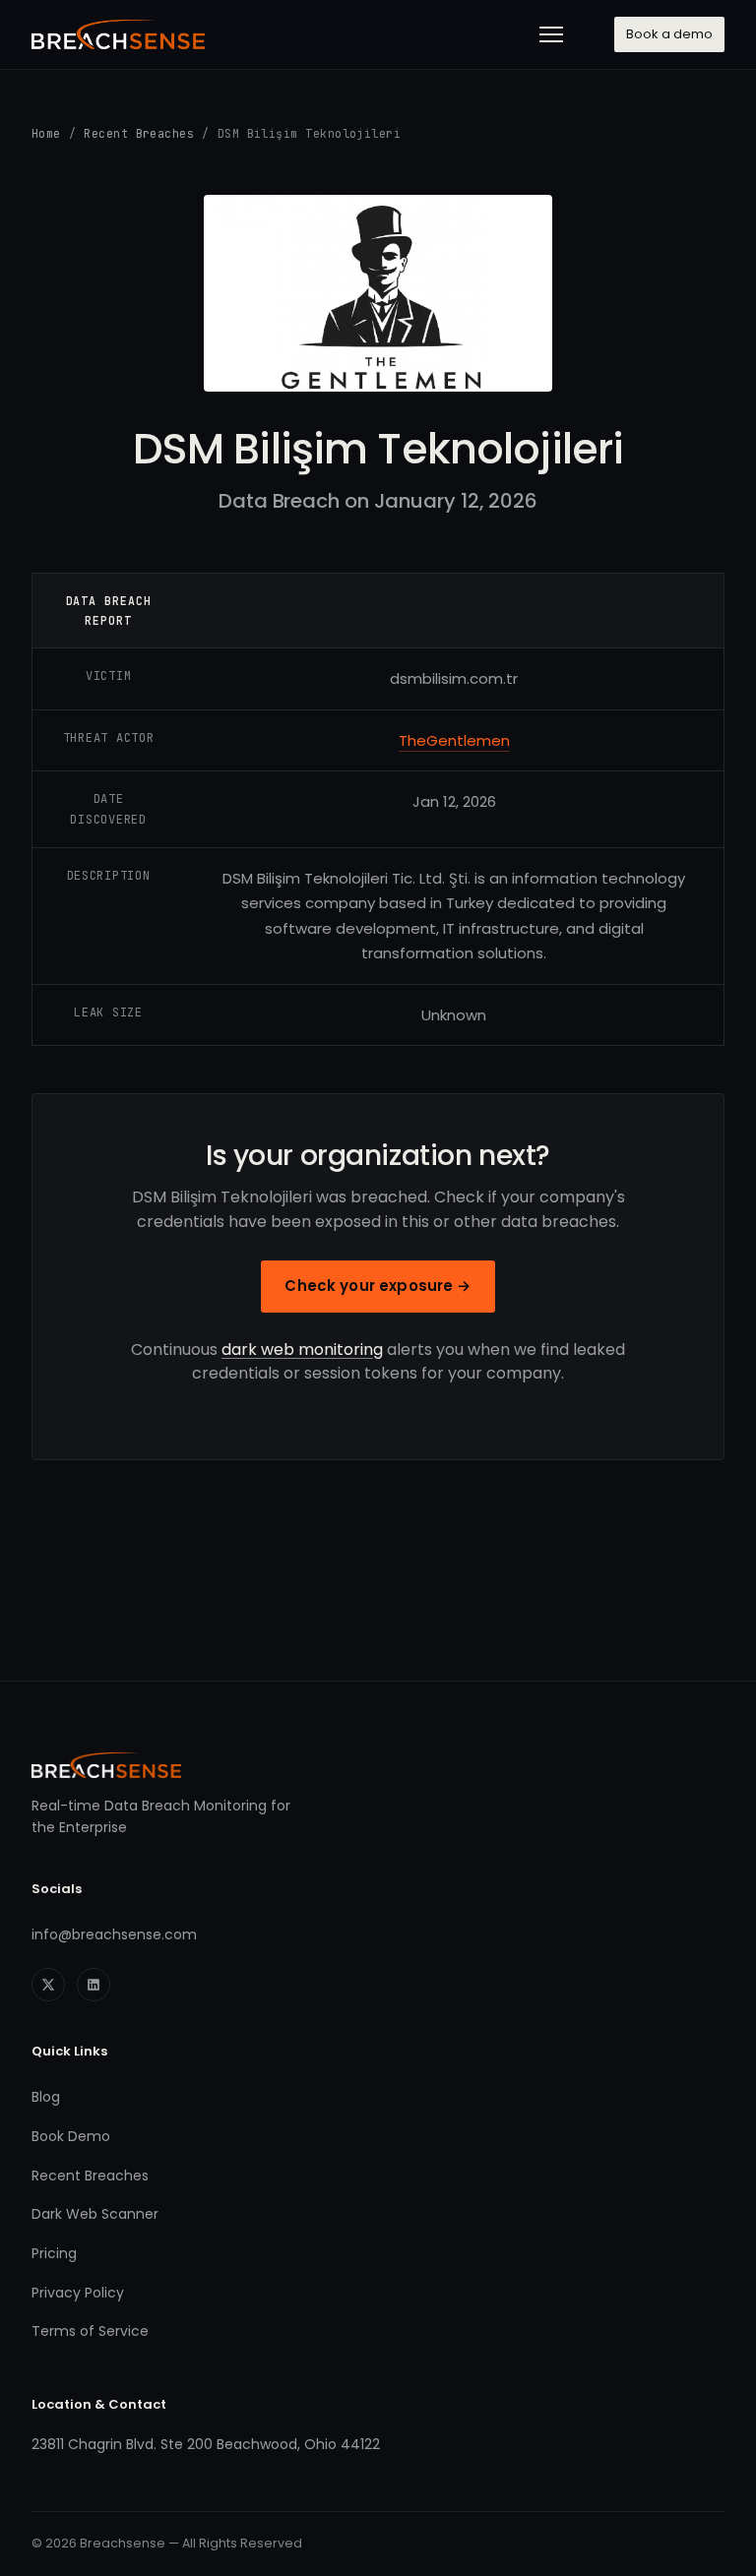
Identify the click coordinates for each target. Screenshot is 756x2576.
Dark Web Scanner (95, 2214)
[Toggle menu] (551, 34)
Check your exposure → (378, 1286)
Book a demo (669, 34)
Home (46, 133)
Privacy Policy (78, 2293)
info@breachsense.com (114, 1934)
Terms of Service (90, 2331)
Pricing (54, 2253)
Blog (46, 2097)
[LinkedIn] (94, 1985)
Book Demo (71, 2136)
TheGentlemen (454, 740)
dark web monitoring (302, 1349)
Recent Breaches (139, 133)
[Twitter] (48, 1985)
